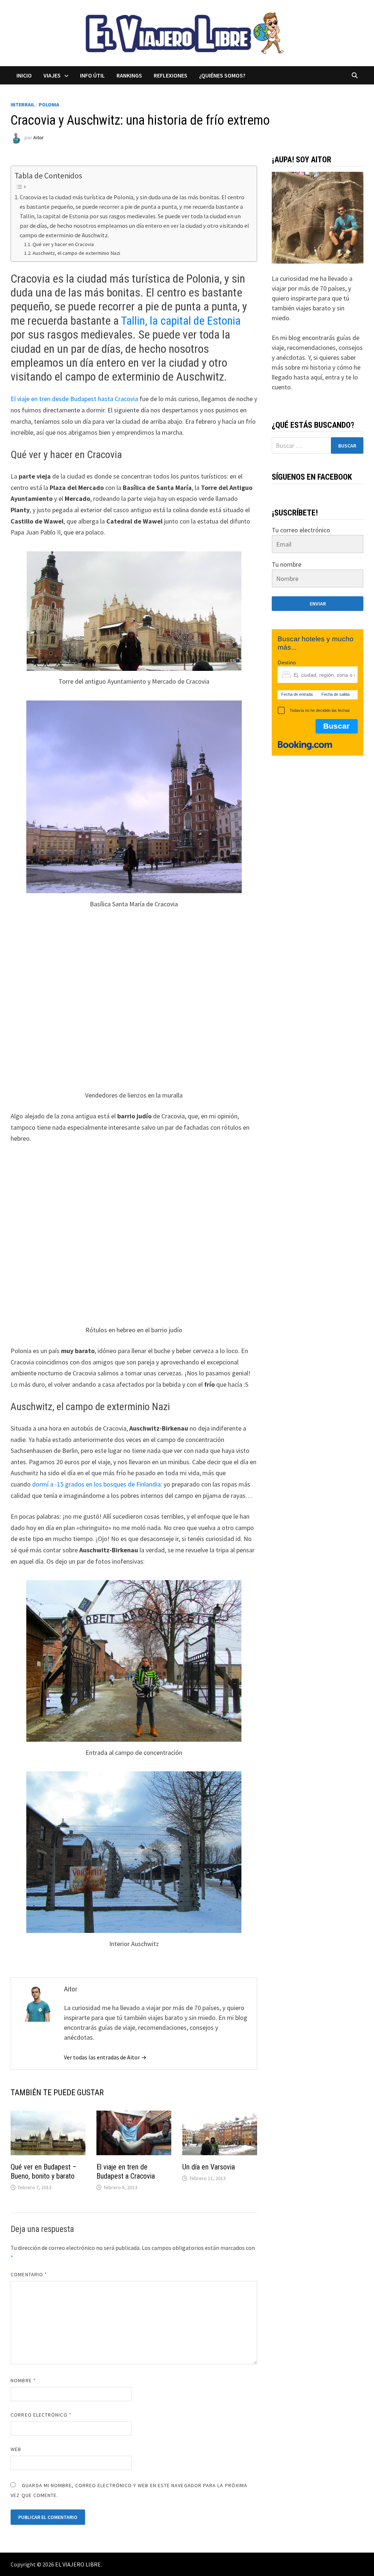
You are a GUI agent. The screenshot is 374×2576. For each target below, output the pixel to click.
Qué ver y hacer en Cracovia (63, 244)
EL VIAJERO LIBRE (78, 2564)
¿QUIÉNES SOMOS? (222, 75)
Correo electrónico (41, 2415)
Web (16, 2449)
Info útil (92, 75)
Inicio (24, 75)
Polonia (49, 105)
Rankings (129, 75)
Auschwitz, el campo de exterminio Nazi (76, 253)
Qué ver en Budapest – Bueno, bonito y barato (44, 2171)
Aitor (39, 137)
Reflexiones (171, 75)
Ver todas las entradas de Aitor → (105, 2057)
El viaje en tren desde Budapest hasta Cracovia (74, 399)
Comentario (29, 2274)
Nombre (23, 2380)
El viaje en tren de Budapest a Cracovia (126, 2171)
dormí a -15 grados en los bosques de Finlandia (96, 1484)
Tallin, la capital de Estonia (181, 321)
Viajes (52, 75)
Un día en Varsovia (209, 2167)
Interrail (23, 105)
